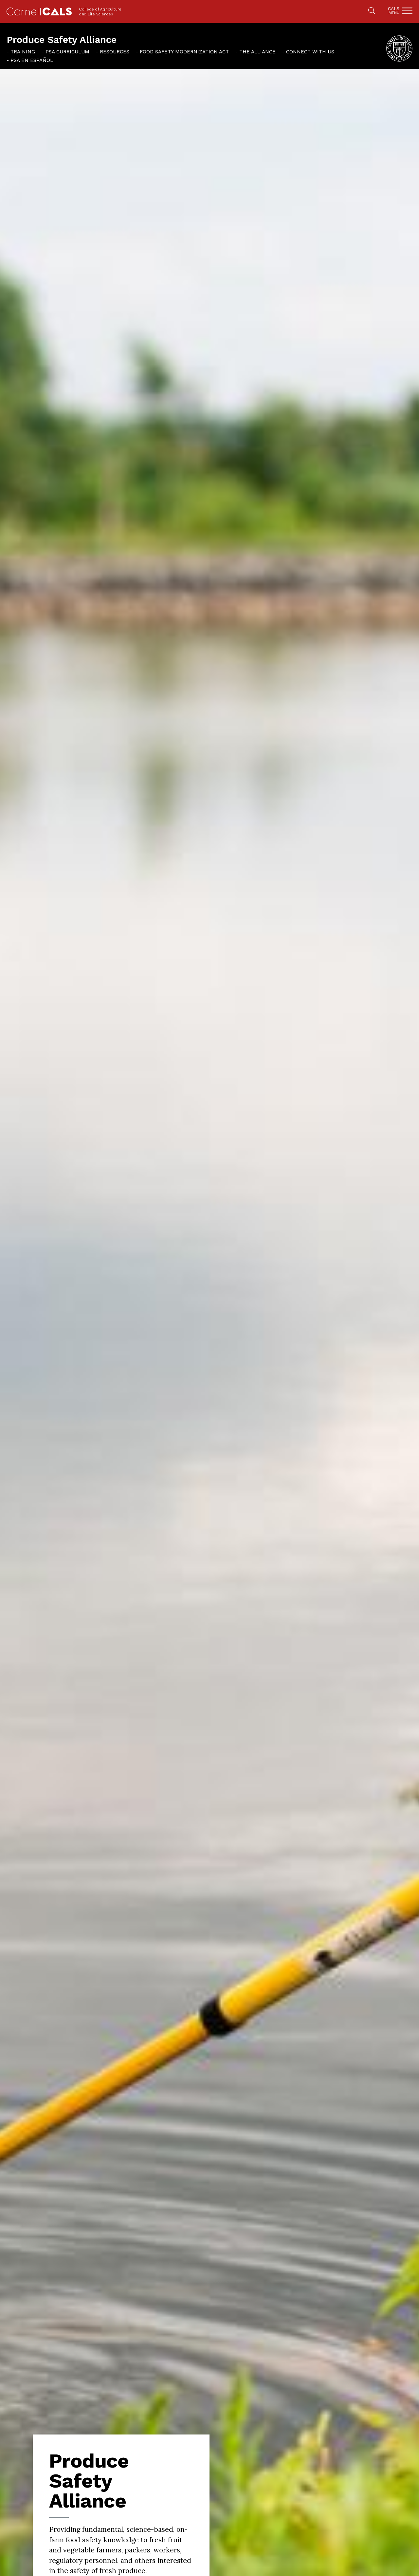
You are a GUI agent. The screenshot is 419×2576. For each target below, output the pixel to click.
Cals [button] (394, 11)
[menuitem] (21, 51)
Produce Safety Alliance (62, 40)
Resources (115, 52)
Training (23, 52)
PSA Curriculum (67, 52)
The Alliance (257, 52)
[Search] (372, 11)
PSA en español (32, 60)
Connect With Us (310, 52)
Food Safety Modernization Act (184, 52)
